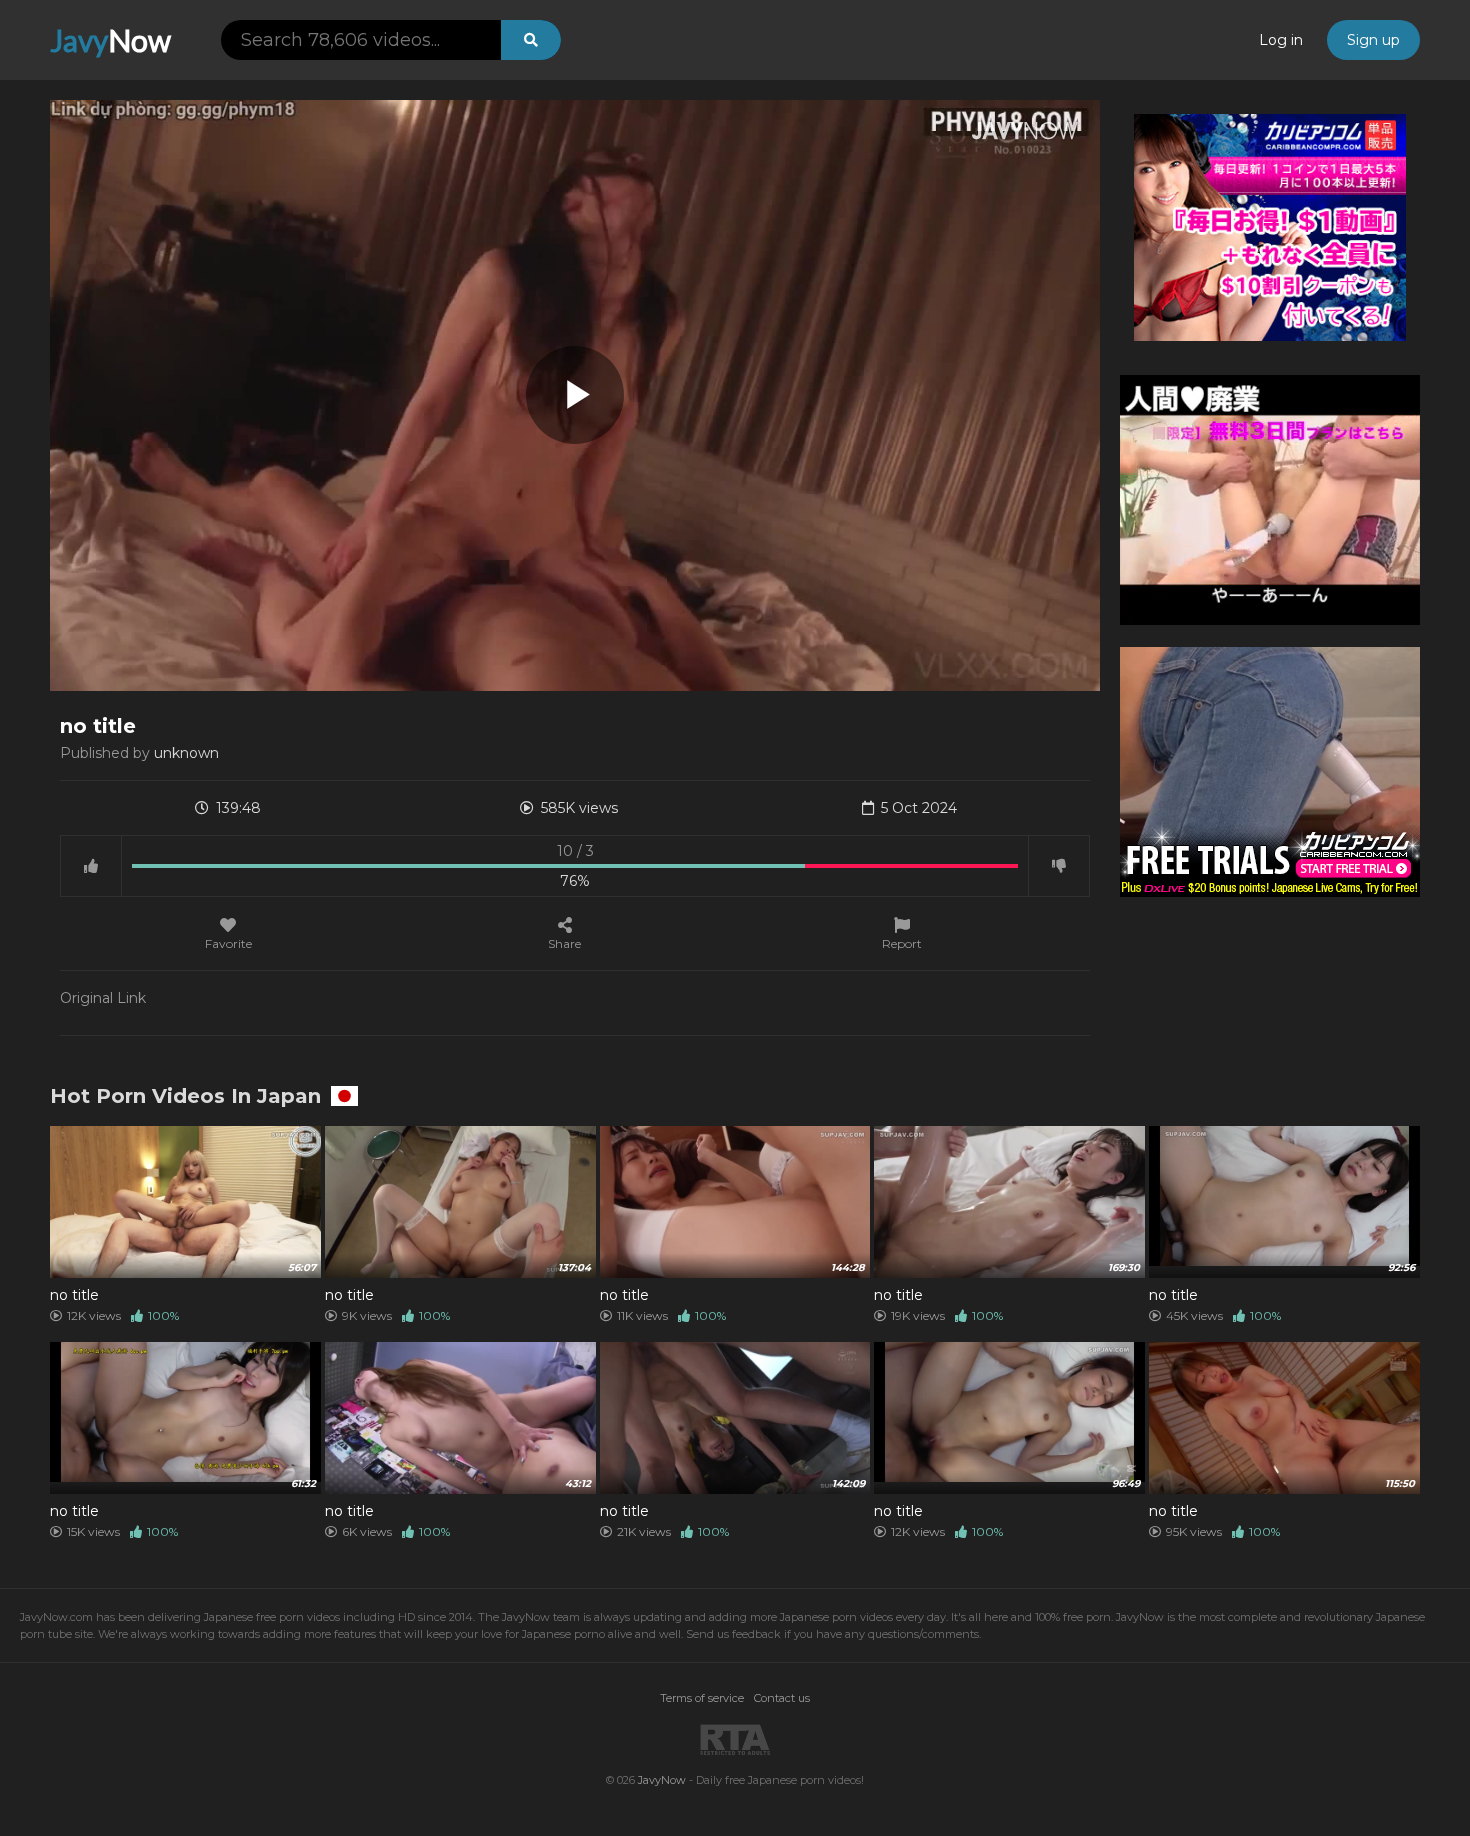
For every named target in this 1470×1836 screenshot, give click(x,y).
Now (110, 40)
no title (74, 1295)
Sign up (1373, 40)
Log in (1281, 40)
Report (902, 943)
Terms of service (702, 1698)
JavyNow (662, 1780)
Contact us (782, 1698)
